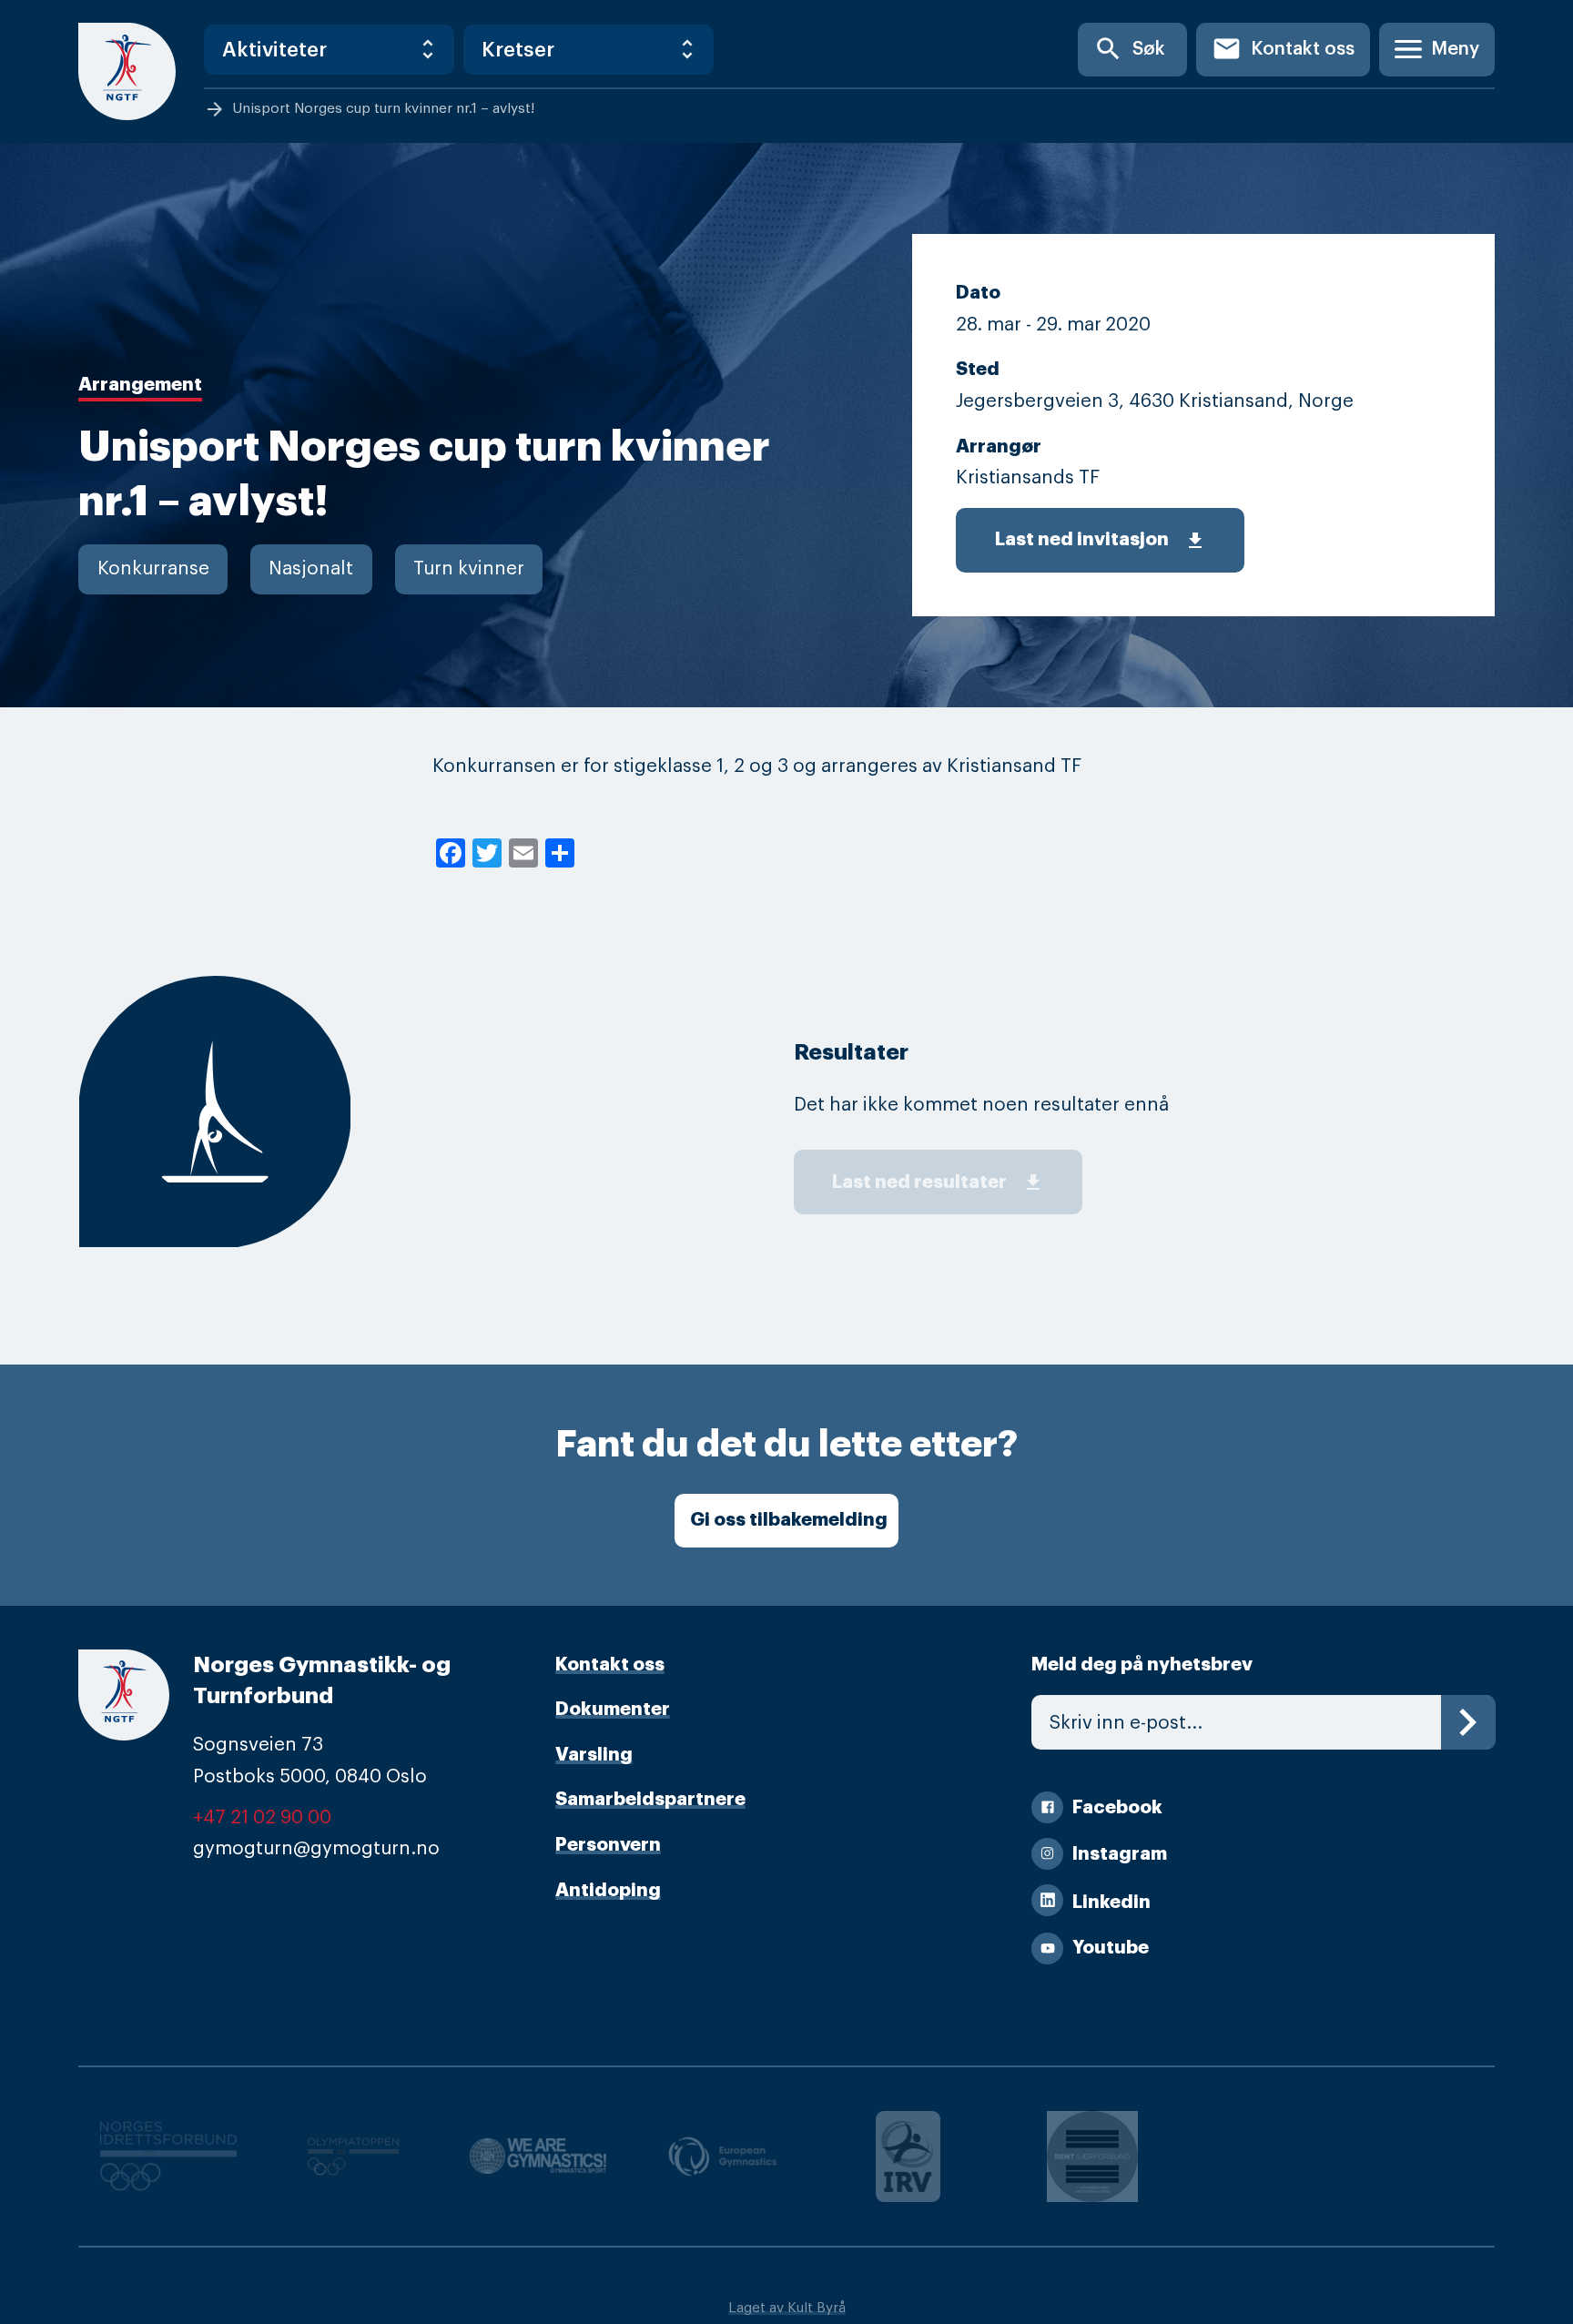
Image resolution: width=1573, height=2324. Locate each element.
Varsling (594, 1755)
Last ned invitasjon (1101, 541)
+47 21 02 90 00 (262, 1817)
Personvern (608, 1845)
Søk (1129, 49)
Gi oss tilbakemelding (789, 1520)
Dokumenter (613, 1709)
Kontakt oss (1283, 49)
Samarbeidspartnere (650, 1799)
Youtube (1111, 1948)
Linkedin (1111, 1902)
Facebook (1117, 1807)
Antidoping (608, 1890)
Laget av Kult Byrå (787, 2308)
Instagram (1120, 1854)
